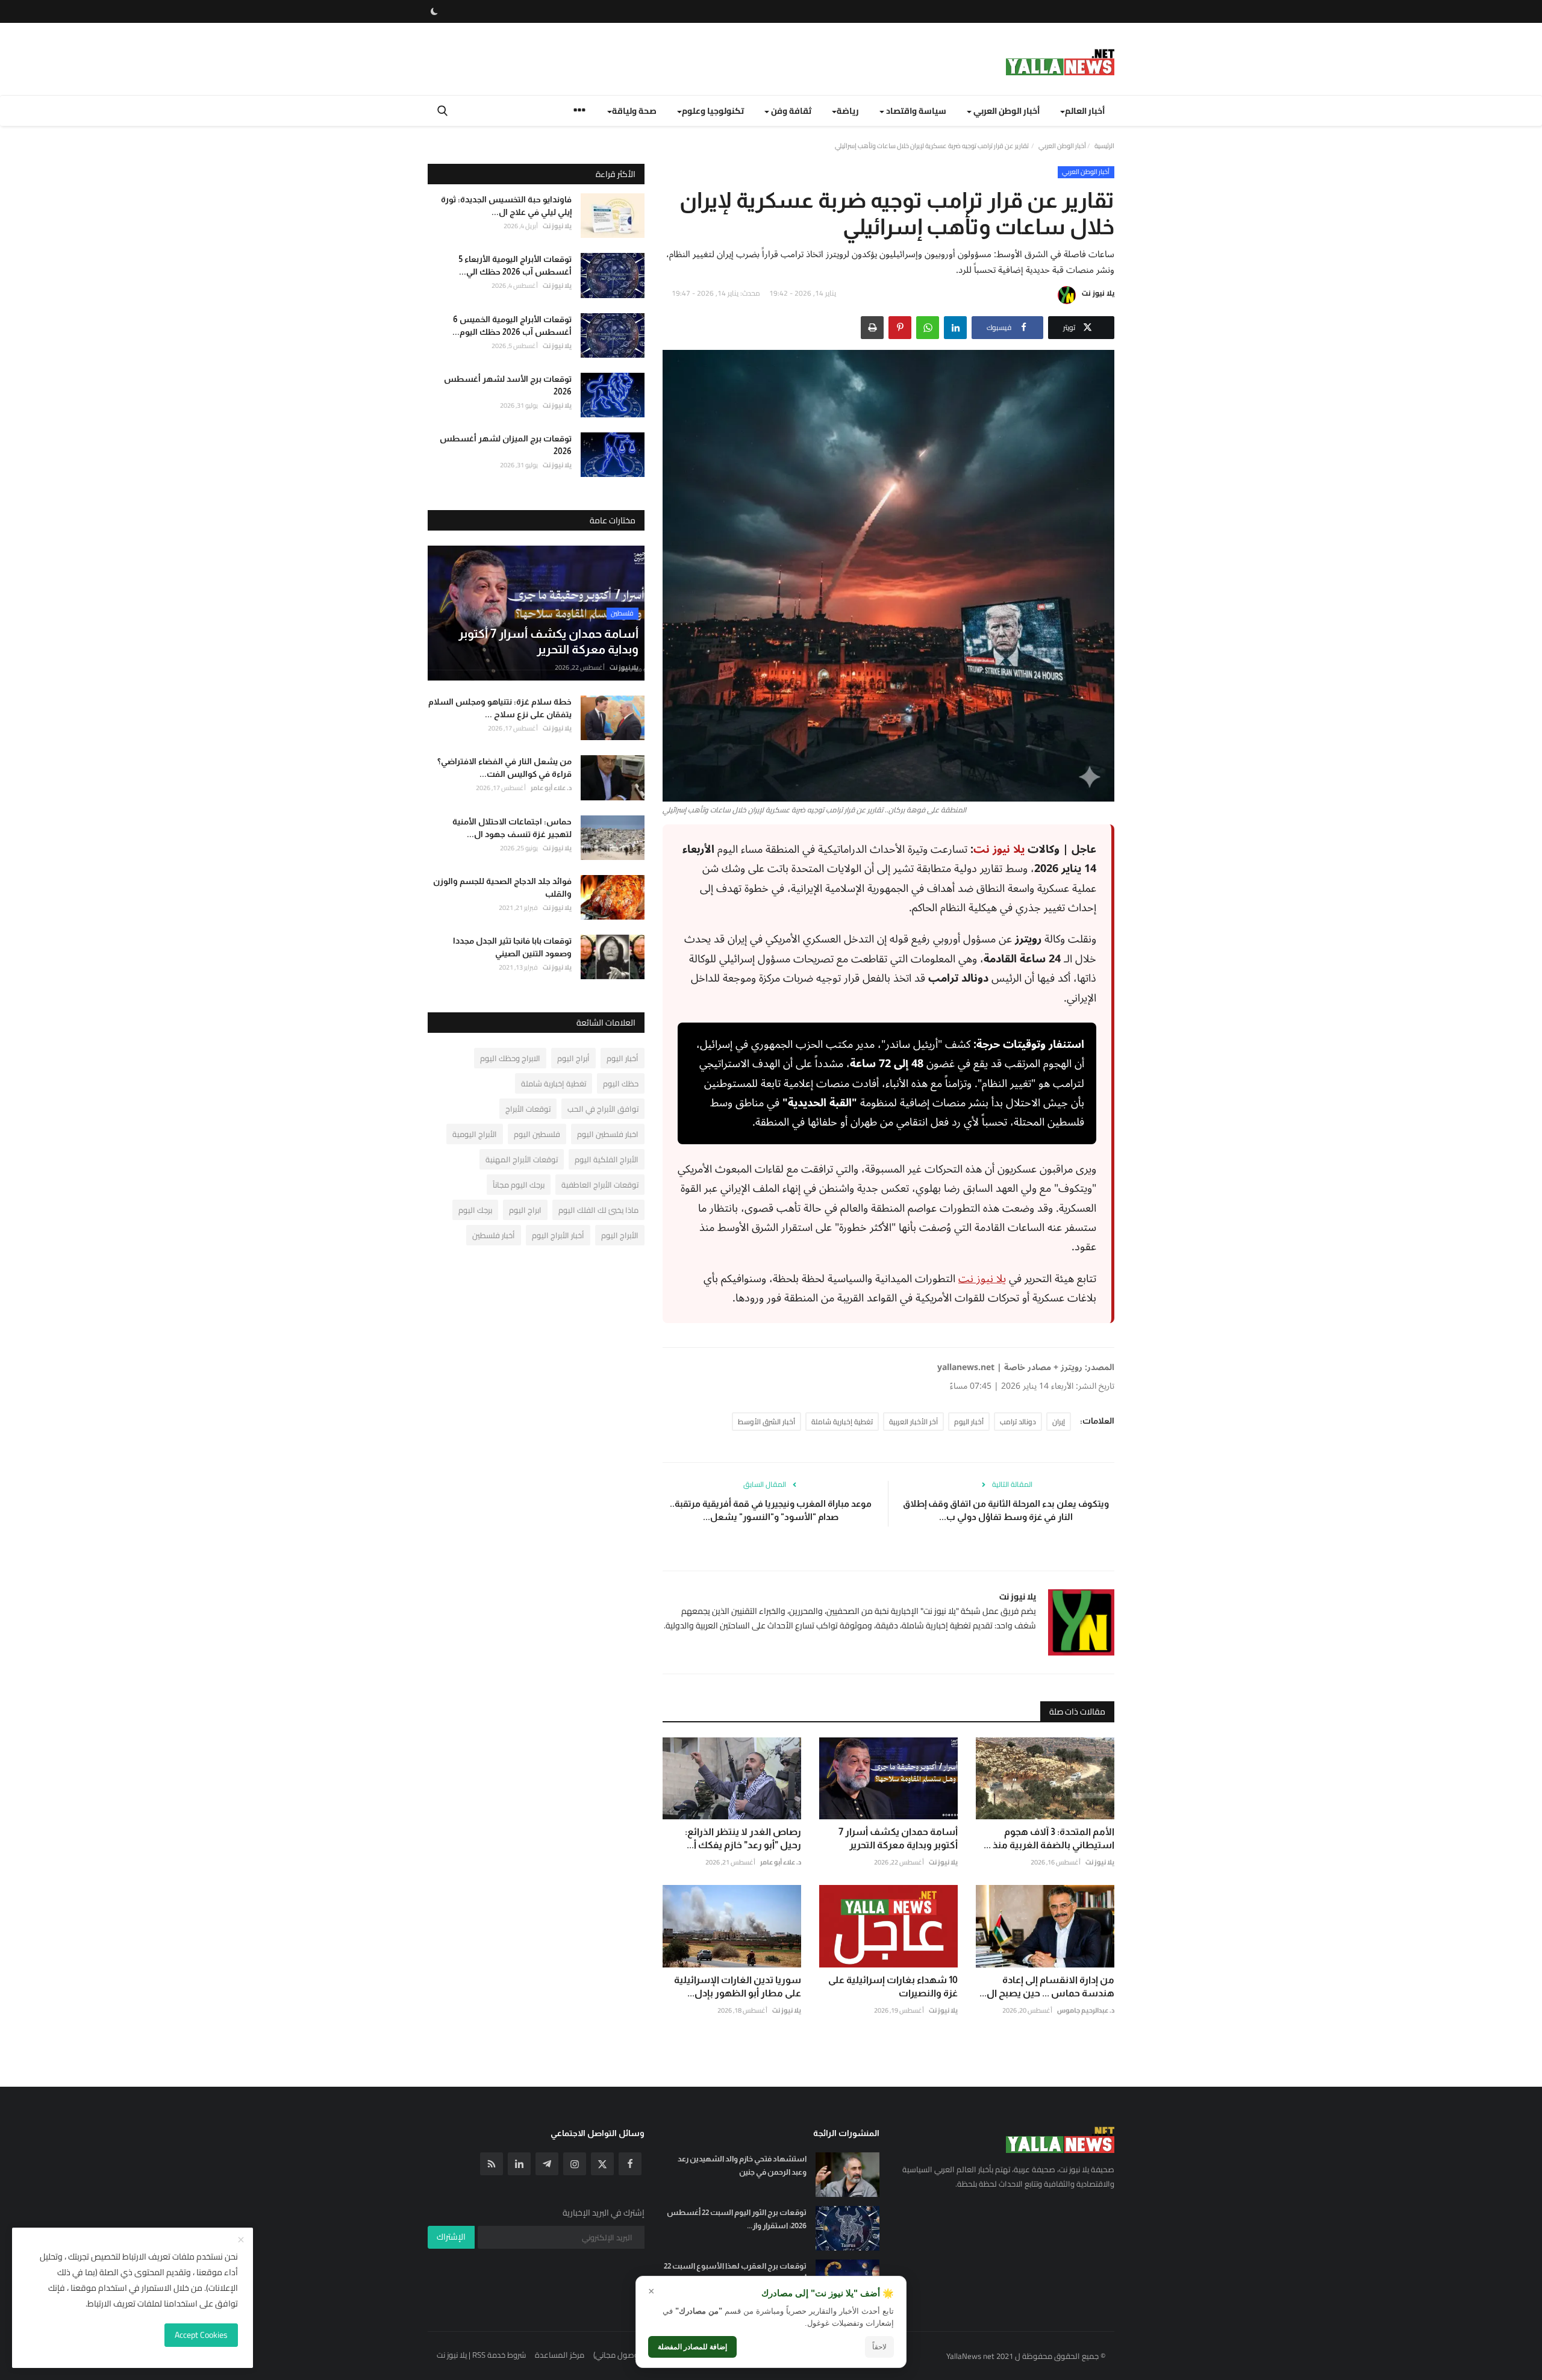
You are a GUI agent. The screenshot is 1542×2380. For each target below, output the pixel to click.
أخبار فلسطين (494, 1235)
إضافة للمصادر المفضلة (692, 2347)
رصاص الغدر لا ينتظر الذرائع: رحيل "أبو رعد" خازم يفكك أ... (743, 1838)
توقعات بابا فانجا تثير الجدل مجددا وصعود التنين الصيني (512, 947)
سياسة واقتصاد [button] (915, 111)
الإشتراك (451, 2237)
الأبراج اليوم (620, 1235)
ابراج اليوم (525, 1210)
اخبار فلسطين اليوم (608, 1134)
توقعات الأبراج (528, 1109)
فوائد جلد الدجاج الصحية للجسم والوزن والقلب (502, 887)
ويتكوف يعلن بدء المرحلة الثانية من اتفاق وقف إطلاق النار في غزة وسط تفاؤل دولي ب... (1006, 1510)
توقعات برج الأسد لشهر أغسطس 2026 (508, 385)
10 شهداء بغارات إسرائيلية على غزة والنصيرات (893, 1986)
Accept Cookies (201, 2335)
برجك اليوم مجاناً (519, 1185)
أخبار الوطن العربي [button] (1006, 111)
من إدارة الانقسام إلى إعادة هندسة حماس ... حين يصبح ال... (1047, 1986)
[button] (955, 328)
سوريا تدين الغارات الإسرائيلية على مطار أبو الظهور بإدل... (738, 1986)
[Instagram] (575, 2164)
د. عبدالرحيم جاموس (1086, 2010)
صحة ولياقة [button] (634, 111)
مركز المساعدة (560, 2355)
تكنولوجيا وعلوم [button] (713, 111)
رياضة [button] (848, 111)
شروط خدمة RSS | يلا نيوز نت (481, 2355)
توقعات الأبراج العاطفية (600, 1185)
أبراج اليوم (573, 1058)
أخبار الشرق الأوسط (766, 1422)
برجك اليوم (475, 1210)
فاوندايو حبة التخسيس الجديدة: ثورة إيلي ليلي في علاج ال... (506, 206)
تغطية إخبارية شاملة (842, 1422)
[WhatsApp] (928, 328)
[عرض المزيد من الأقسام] (579, 112)
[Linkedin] (519, 2164)
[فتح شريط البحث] (442, 111)
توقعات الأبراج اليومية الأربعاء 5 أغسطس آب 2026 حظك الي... (515, 265)
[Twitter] (602, 2164)
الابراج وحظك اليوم (510, 1058)
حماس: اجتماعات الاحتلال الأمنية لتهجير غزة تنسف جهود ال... (512, 827)
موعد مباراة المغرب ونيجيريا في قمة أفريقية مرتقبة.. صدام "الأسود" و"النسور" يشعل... (771, 1510)
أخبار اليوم (969, 1422)
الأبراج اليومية (475, 1134)
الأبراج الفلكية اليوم (607, 1159)
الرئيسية (1104, 146)
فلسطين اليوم (537, 1134)
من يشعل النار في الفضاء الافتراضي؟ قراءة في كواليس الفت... (504, 768)
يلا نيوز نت (1098, 293)
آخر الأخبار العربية (913, 1422)
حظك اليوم (621, 1083)
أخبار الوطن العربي (1062, 146)
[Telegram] (547, 2164)
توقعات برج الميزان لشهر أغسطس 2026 (506, 445)
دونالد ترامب (1018, 1422)
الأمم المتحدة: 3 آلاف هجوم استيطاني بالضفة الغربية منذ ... (1049, 1838)
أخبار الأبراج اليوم (558, 1235)
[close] (241, 2240)
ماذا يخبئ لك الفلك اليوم (598, 1210)
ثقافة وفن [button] (790, 111)
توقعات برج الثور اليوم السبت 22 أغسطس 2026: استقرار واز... (737, 2219)
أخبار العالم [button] (1085, 111)
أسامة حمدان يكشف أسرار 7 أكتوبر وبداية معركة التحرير (898, 1838)
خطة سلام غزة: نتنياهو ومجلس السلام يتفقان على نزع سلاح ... (500, 708)
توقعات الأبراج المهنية (522, 1159)
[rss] (492, 2164)
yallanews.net (966, 1367)
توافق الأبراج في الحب (603, 1109)
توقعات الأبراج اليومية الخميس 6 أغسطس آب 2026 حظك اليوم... (512, 325)
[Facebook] (630, 2164)
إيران (1059, 1422)
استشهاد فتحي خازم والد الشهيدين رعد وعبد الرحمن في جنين (742, 2165)
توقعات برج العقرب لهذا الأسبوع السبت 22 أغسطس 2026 (735, 2273)
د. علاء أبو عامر (781, 1862)
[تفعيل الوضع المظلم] (434, 11)
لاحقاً (879, 2347)
